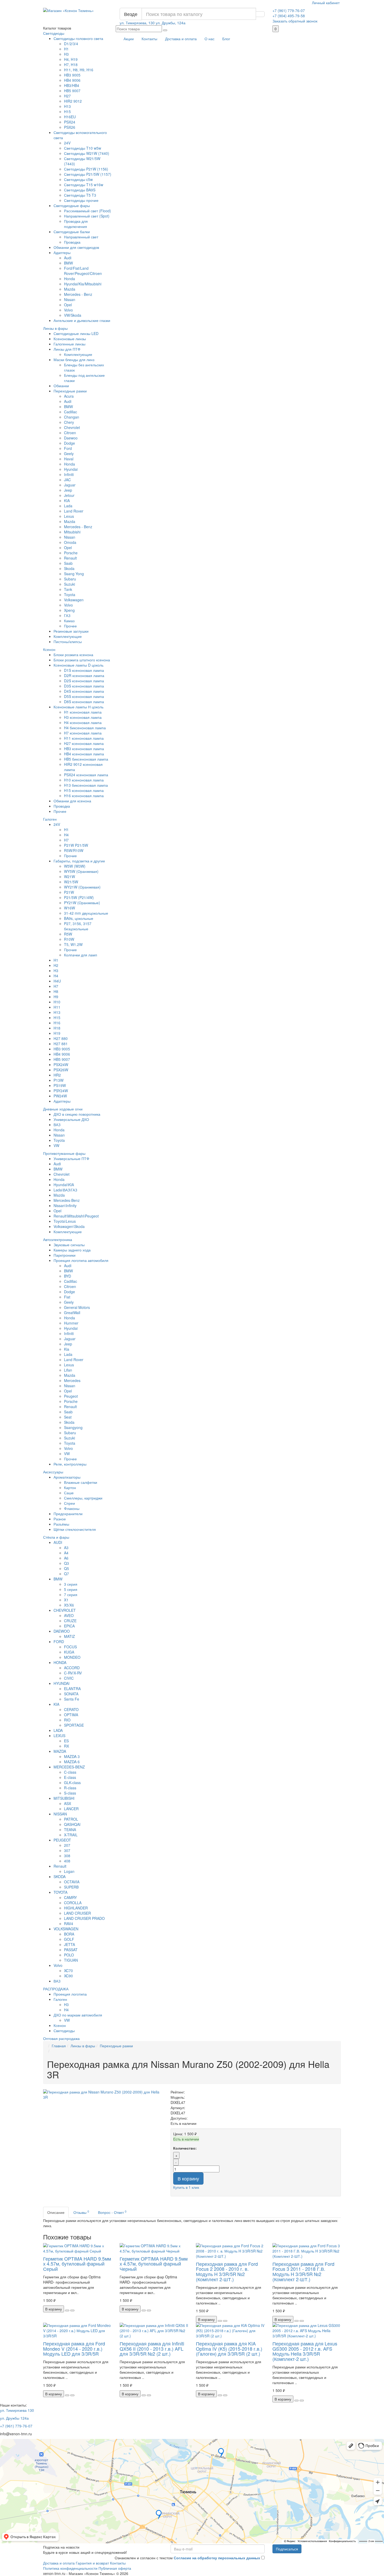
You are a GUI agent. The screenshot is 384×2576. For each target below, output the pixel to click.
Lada (68, 506)
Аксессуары (53, 1472)
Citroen (70, 433)
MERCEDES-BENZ (69, 1767)
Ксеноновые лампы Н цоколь (78, 707)
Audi (68, 258)
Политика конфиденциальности (70, 2568)
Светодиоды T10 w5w (83, 148)
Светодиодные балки (72, 232)
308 (67, 1856)
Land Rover (74, 511)
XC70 (68, 1971)
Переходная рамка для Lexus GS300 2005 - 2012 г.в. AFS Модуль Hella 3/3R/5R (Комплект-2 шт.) (305, 2351)
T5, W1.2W (73, 944)
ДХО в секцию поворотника (77, 1114)
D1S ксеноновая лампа (84, 670)
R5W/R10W (74, 850)
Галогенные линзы (69, 344)
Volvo (68, 310)
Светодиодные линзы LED (76, 333)
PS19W (60, 1085)
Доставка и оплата (181, 39)
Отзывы (81, 2212)
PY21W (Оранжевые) (82, 903)
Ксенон (49, 649)
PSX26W (61, 1070)
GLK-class (72, 1783)
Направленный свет (81, 237)
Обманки (61, 386)
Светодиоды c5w (78, 179)
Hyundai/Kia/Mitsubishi (83, 284)
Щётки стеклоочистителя (75, 1529)
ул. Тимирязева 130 (17, 2410)
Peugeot (71, 1396)
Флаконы (72, 1508)
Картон (70, 1487)
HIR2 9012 (73, 101)
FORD (59, 1642)
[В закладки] (67, 2310)
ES (66, 1741)
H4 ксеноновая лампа (83, 722)
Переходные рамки (70, 391)
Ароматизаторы (67, 1477)
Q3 (66, 1563)
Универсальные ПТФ (71, 1158)
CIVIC (69, 1678)
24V (67, 143)
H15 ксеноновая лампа (84, 790)
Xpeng (69, 610)
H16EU (70, 117)
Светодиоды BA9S (80, 190)
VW (56, 1145)
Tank (68, 589)
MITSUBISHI (64, 1798)
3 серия (71, 1584)
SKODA (60, 1877)
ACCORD (72, 1668)
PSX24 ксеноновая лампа (86, 775)
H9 (56, 997)
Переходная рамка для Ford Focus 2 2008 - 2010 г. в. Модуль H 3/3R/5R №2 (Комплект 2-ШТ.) (227, 2271)
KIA (67, 501)
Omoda (70, 542)
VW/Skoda (73, 315)
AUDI (58, 1542)
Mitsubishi (72, 532)
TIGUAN (71, 1960)
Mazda (70, 289)
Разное (60, 1519)
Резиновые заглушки (71, 631)
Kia (67, 1349)
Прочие (70, 856)
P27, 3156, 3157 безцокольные (78, 926)
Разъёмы (61, 1524)
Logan (69, 1871)
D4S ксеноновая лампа (84, 691)
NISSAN (60, 1814)
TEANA (70, 1830)
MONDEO (72, 1657)
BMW (68, 263)
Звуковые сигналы (69, 1245)
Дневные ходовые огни (63, 1109)
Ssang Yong (74, 574)
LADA (58, 1730)
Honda (69, 279)
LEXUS (59, 1736)
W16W (69, 908)
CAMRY (70, 1897)
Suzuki (69, 584)
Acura (69, 396)
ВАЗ (57, 1125)
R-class (70, 1788)
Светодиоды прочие (81, 200)
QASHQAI (72, 1824)
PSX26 (70, 127)
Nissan (70, 299)
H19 (57, 1033)
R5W (68, 934)
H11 (57, 1007)
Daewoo (71, 438)
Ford (68, 448)
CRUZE (70, 1621)
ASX (68, 1803)
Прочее (70, 626)
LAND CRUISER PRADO (84, 1918)
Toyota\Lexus (65, 1221)
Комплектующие (78, 354)
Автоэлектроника (58, 1239)
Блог (226, 39)
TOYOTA (60, 1892)
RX (66, 1746)
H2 (56, 965)
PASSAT (71, 1950)
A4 (66, 1553)
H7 (66, 840)
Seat (68, 1417)
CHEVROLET (65, 1610)
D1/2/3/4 (71, 44)
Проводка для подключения (76, 224)
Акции (129, 39)
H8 (56, 991)
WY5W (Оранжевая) (81, 871)
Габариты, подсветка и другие (79, 861)
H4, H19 (71, 59)
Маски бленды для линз (74, 360)
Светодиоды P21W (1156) (86, 169)
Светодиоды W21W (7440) (87, 153)
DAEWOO (62, 1631)
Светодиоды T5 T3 (80, 195)
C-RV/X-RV (73, 1673)
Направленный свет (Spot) (87, 216)
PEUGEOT (62, 1840)
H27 (67, 96)
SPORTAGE (74, 1725)
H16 (57, 1023)
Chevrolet (72, 427)
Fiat (67, 1297)
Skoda (69, 568)
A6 (66, 1558)
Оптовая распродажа (61, 2038)
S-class (70, 1793)
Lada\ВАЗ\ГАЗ (65, 1190)
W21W (69, 877)
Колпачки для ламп (81, 955)
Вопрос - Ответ (112, 2212)
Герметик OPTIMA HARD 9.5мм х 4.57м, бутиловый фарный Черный (154, 2264)
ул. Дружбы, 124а (171, 23)
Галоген (50, 819)
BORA (69, 1934)
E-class (70, 1777)
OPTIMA (71, 1715)
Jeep (68, 490)
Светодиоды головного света (78, 38)
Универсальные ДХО (71, 1119)
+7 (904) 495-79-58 (289, 16)
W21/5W (71, 882)
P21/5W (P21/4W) (79, 897)
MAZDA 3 (72, 1756)
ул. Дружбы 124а (14, 2418)
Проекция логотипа (70, 1994)
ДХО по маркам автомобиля (78, 2015)
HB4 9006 (72, 80)
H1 (66, 49)
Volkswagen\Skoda (69, 1226)
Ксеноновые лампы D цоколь (78, 665)
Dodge (69, 443)
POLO (69, 1955)
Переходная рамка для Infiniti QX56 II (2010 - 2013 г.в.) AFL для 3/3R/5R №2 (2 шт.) (152, 2349)
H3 (66, 54)
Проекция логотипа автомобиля (81, 1260)
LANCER (71, 1809)
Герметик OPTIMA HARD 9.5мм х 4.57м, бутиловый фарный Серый (77, 2264)
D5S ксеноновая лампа (84, 696)
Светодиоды (54, 33)
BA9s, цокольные (79, 918)
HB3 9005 (72, 75)
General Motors (77, 1307)
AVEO (69, 1615)
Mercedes (72, 1380)
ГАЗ (67, 615)
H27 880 (61, 1038)
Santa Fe (72, 1699)
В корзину (188, 2178)
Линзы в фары (55, 328)
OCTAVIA (72, 1882)
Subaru (70, 579)
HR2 (57, 1075)
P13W (59, 1080)
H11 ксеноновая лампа (84, 738)
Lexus (69, 516)
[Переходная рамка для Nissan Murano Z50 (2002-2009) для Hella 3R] (103, 2095)
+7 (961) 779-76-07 (289, 10)
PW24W (60, 1096)
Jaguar (70, 485)
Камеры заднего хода (72, 1250)
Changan (72, 417)
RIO (67, 1720)
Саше (69, 1493)
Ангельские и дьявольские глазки (82, 320)
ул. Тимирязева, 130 (137, 23)
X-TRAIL (71, 1835)
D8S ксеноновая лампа (84, 702)
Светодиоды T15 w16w (84, 185)
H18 (57, 1028)
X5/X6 (69, 1605)
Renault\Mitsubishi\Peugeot (76, 1216)
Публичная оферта (115, 2568)
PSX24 (70, 122)
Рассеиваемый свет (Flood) (88, 211)
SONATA (71, 1694)
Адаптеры (62, 252)
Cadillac (71, 412)
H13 (67, 106)
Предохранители (68, 1514)
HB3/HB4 (72, 85)
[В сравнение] (72, 2310)
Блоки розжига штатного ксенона (82, 660)
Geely (69, 454)
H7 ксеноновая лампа (83, 733)
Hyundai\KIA (64, 1185)
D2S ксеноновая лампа (84, 681)
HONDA (60, 1662)
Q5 (66, 1568)
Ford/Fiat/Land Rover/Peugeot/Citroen (83, 271)
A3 (66, 1548)
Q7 (66, 1574)
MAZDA (60, 1751)
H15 (67, 111)
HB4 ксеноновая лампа (84, 754)
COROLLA (73, 1903)
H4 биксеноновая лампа (85, 728)
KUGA (69, 1652)
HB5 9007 (72, 91)
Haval (69, 459)
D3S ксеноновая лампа (84, 686)
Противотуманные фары (64, 1153)
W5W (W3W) (75, 866)
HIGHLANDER (76, 1908)
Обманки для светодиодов (76, 247)
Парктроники (65, 1255)
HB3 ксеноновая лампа (84, 749)
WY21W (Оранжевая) (82, 887)
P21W (69, 892)
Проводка (72, 242)
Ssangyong (73, 1427)
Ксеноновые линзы (70, 339)
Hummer (71, 1323)
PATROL (71, 1819)
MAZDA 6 (72, 1762)
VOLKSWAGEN (66, 1929)
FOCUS (70, 1647)
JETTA (69, 1944)
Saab (68, 563)
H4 (66, 835)
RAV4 (69, 1924)
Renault (70, 558)
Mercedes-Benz (67, 1200)
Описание (56, 2212)
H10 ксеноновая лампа (84, 780)
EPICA (69, 1626)
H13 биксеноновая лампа (86, 785)
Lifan (68, 1370)
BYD (68, 1276)
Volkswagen (74, 600)
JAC (67, 480)
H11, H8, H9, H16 (79, 70)
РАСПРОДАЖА (56, 1989)
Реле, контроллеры (70, 1464)
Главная (59, 2046)
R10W (69, 939)
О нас (210, 39)
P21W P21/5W (76, 845)
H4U (57, 981)
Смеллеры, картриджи (83, 1498)
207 (67, 1845)
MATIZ (69, 1636)
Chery (69, 422)
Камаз (69, 621)
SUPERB (71, 1887)
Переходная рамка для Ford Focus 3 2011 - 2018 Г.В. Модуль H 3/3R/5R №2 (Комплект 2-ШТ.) (303, 2271)
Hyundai (71, 469)
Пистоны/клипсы (68, 642)
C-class (70, 1772)
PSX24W (61, 1064)
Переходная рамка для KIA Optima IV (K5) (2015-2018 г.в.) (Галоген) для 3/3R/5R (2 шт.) (229, 2349)
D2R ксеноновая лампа (84, 675)
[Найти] (165, 30)
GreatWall (72, 1313)
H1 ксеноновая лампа (83, 712)
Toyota (70, 595)
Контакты (149, 39)
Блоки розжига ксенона (73, 655)
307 (67, 1850)
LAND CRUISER (77, 1913)
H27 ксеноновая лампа (84, 743)
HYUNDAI (62, 1683)
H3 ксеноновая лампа (83, 717)
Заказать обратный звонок (295, 21)
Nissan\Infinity (65, 1205)
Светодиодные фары (72, 205)
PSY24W (61, 1091)
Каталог (57, 28)
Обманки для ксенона (72, 801)
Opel (68, 305)
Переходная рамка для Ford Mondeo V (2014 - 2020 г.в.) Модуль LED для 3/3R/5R (74, 2349)
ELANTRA (72, 1689)
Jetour (69, 495)
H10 (57, 1002)
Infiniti (69, 474)
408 (67, 1861)
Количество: (185, 2148)
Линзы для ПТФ (67, 349)
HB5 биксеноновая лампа (86, 759)
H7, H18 (71, 64)
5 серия (71, 1589)
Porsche (71, 553)
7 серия (71, 1595)
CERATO (71, 1709)
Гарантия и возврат (92, 2563)
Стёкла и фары (56, 1537)
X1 (66, 1600)
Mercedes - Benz (78, 294)
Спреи (69, 1503)
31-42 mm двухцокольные (86, 913)
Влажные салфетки (81, 1482)
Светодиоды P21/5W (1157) (88, 174)
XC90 (68, 1976)
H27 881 (61, 1044)
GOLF (69, 1939)
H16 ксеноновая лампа (84, 796)
